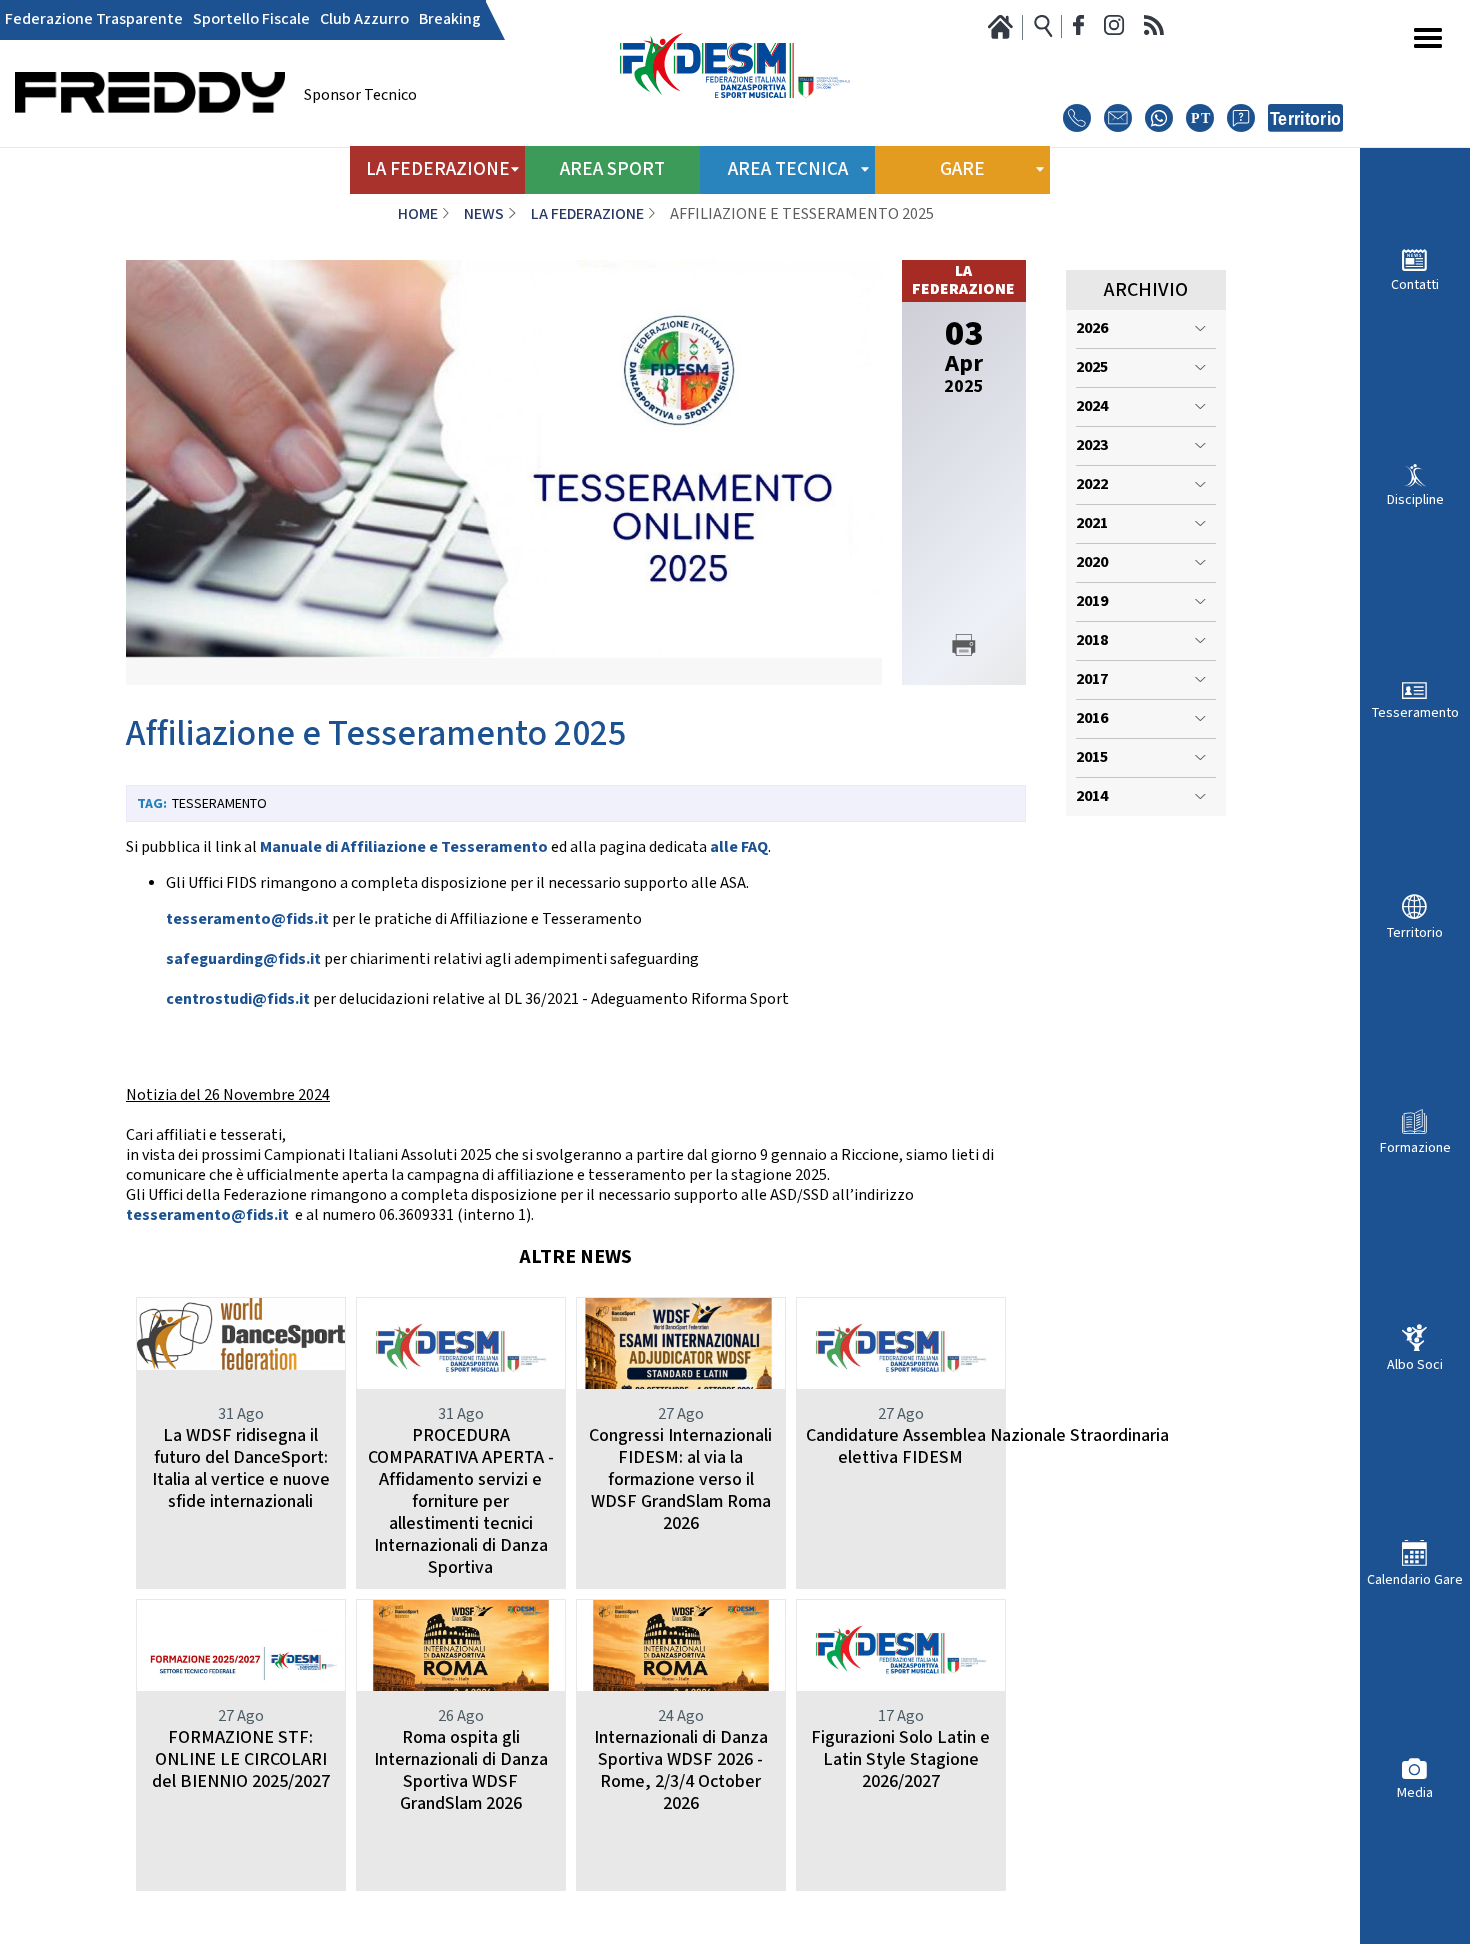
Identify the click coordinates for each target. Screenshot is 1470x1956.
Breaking (450, 20)
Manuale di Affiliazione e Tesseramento (404, 847)
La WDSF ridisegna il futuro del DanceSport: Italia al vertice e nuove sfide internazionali (241, 1468)
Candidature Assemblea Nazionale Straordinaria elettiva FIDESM (987, 1446)
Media (1415, 1792)
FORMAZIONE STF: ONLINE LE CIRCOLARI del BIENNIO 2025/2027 (241, 1759)
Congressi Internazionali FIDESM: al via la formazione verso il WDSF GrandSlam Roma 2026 (680, 1479)
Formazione (1415, 1147)
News (484, 214)
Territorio (1415, 932)
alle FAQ (739, 847)
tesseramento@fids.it (247, 919)
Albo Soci (1415, 1364)
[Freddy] (150, 140)
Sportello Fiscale (251, 20)
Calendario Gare (1415, 1579)
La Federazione (587, 214)
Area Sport (612, 169)
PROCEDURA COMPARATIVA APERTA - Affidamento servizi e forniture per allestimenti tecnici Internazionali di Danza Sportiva (461, 1501)
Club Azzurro (364, 20)
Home (418, 214)
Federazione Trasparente (94, 20)
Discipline (1415, 499)
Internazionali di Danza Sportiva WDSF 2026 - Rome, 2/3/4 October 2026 (681, 1770)
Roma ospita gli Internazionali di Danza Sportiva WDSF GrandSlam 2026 (461, 1770)
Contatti (1415, 284)
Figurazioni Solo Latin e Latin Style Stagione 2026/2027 (900, 1759)
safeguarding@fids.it (243, 959)
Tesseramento (1415, 712)
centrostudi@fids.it (238, 999)
